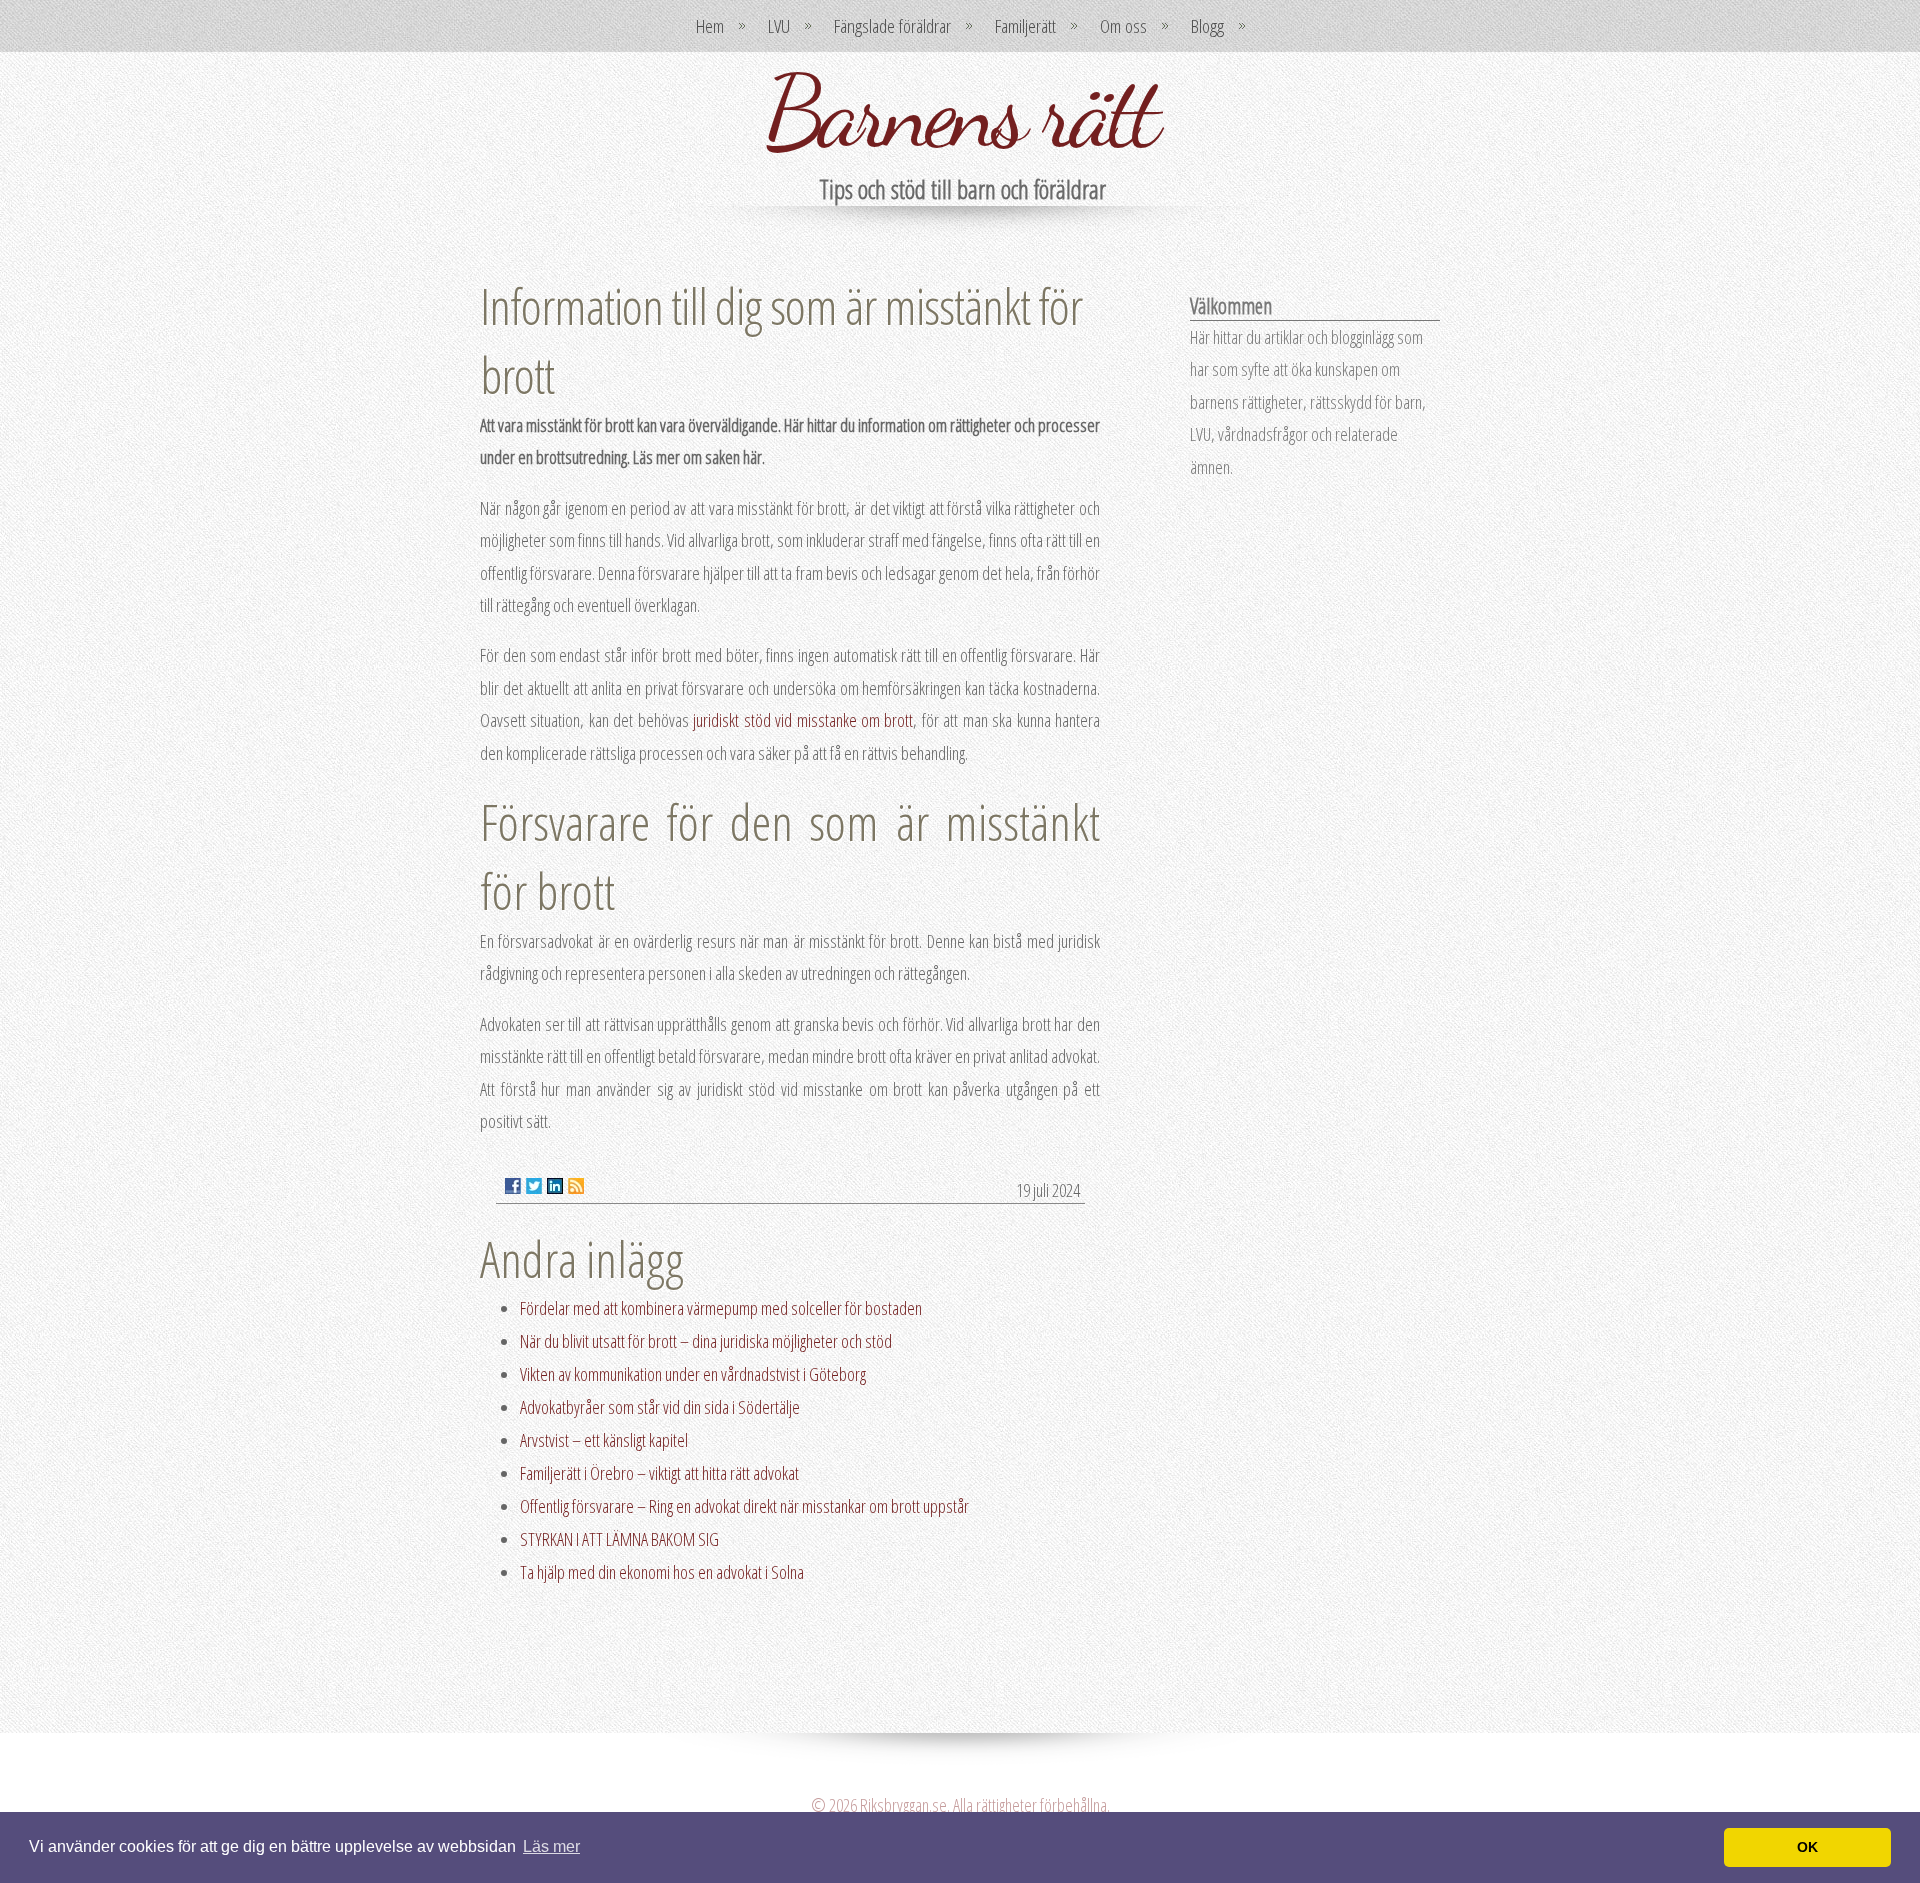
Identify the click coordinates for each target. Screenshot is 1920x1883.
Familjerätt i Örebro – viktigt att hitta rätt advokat (659, 1473)
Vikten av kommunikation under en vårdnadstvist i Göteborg (693, 1374)
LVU (779, 26)
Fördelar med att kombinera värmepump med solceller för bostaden (721, 1308)
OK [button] (1807, 1847)
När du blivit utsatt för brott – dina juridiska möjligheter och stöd (706, 1341)
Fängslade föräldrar (892, 26)
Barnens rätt (960, 112)
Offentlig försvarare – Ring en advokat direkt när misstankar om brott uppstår (744, 1506)
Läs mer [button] (551, 1846)
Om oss (1123, 26)
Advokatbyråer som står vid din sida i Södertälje (660, 1407)
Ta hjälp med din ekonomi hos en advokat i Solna (662, 1572)
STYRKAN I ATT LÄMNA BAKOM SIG (619, 1539)
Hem (710, 26)
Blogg (1207, 26)
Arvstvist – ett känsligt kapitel (604, 1440)
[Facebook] (513, 1186)
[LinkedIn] (555, 1186)
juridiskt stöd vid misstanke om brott (803, 720)
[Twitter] (534, 1186)
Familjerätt (1025, 26)
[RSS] (576, 1186)
